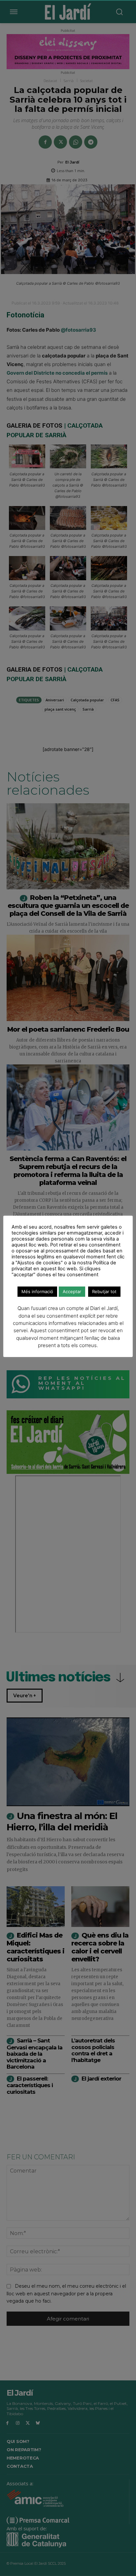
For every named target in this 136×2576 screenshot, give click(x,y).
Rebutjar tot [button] (104, 1291)
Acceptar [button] (72, 1291)
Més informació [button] (37, 1291)
